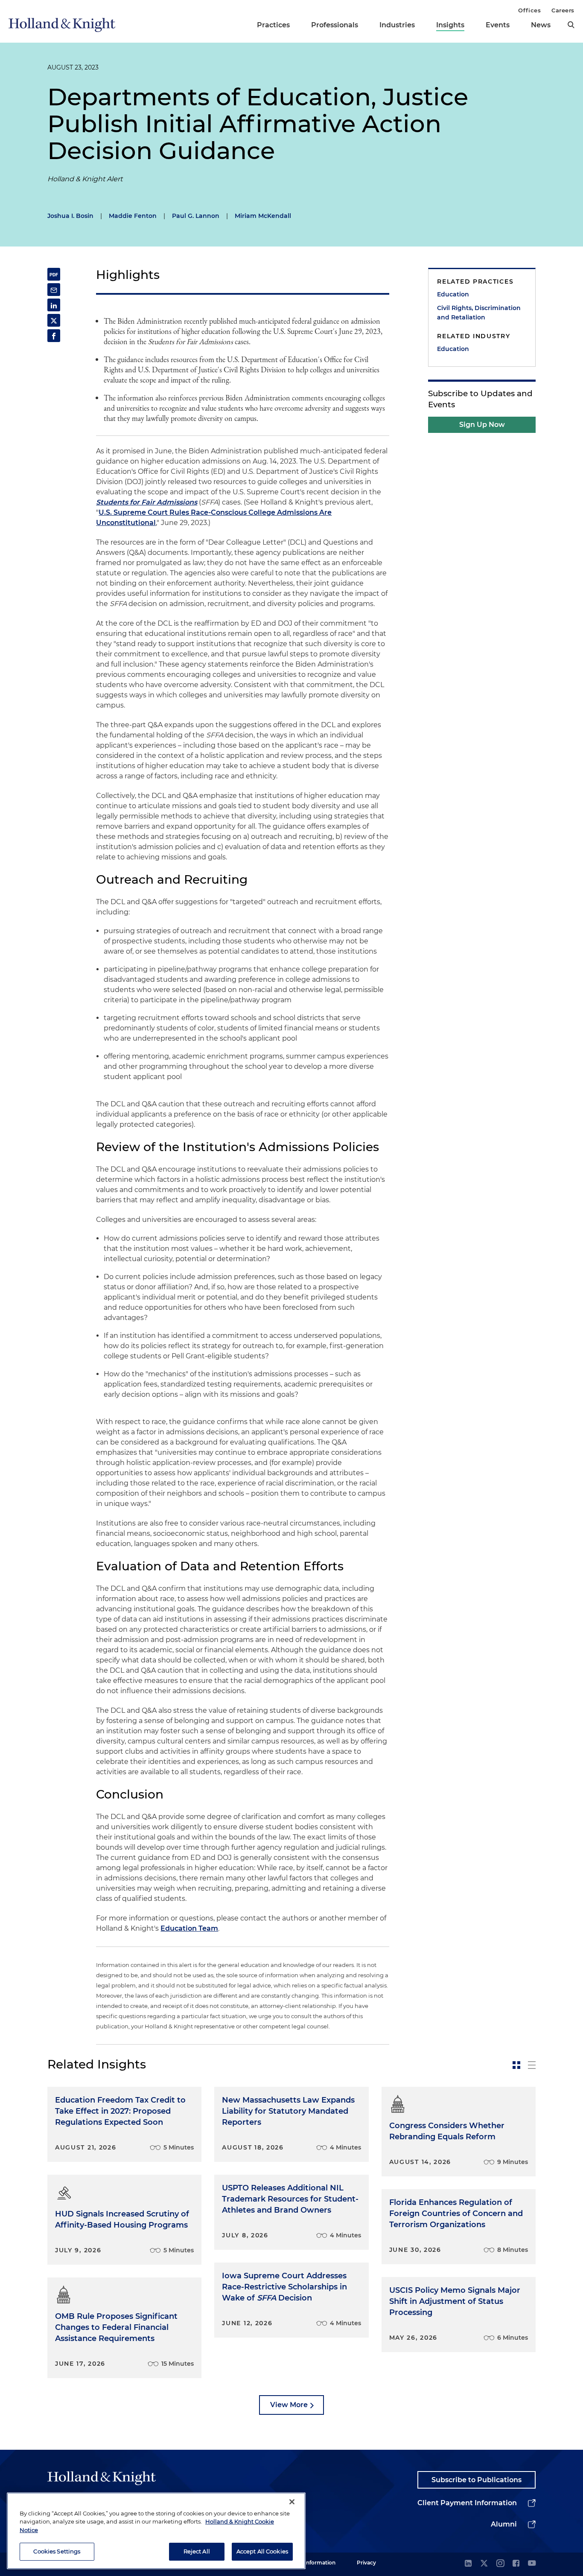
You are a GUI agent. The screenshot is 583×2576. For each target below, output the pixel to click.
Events (498, 25)
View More (289, 2405)
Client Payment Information (467, 2503)
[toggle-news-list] (532, 2065)
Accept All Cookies (262, 2551)
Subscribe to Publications (477, 2480)
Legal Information (312, 2563)
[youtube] (532, 2564)
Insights (450, 25)
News (541, 25)
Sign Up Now (482, 425)
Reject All (197, 2551)
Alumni (504, 2524)
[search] (571, 25)
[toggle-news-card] (516, 2065)
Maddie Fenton (133, 216)
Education (453, 294)
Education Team (189, 1928)
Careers (563, 10)
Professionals (335, 25)
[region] (156, 2531)
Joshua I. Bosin (70, 216)
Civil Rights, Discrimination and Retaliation (479, 313)
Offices (529, 10)
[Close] (292, 2502)
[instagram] (500, 2564)
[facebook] (516, 2564)
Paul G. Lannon (196, 216)
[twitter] (484, 2564)
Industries (397, 25)
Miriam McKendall (263, 216)
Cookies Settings (57, 2551)
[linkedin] (468, 2564)
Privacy (366, 2563)
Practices (273, 25)
